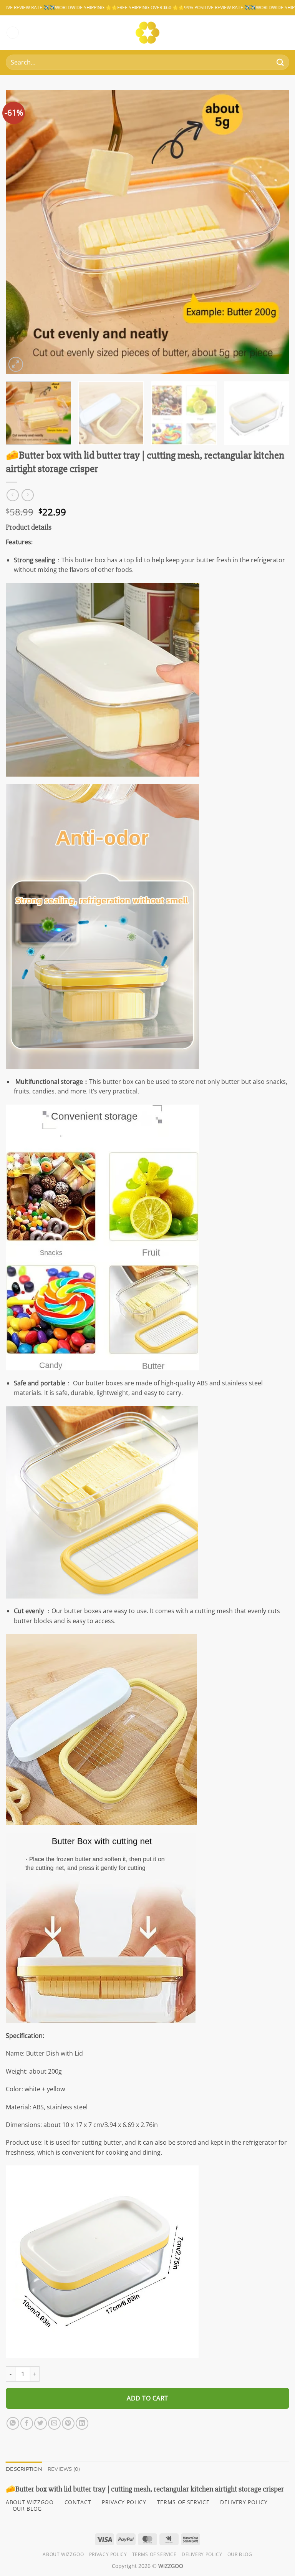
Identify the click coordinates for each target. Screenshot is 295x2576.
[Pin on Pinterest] (68, 2423)
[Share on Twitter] (41, 2423)
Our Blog (240, 2554)
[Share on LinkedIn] (82, 2423)
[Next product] (12, 495)
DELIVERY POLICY (244, 2502)
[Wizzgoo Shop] (148, 33)
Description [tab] (24, 2469)
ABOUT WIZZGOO (30, 2502)
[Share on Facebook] (27, 2423)
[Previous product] (27, 495)
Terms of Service (154, 2554)
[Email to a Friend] (54, 2423)
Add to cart (147, 2398)
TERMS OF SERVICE (183, 2502)
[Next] (274, 232)
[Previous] (21, 232)
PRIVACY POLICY (124, 2502)
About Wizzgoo (63, 2554)
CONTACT (78, 2502)
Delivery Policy (202, 2554)
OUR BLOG (27, 2509)
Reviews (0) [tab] (64, 2469)
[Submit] (280, 62)
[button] (13, 33)
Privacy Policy (108, 2554)
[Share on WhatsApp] (13, 2423)
